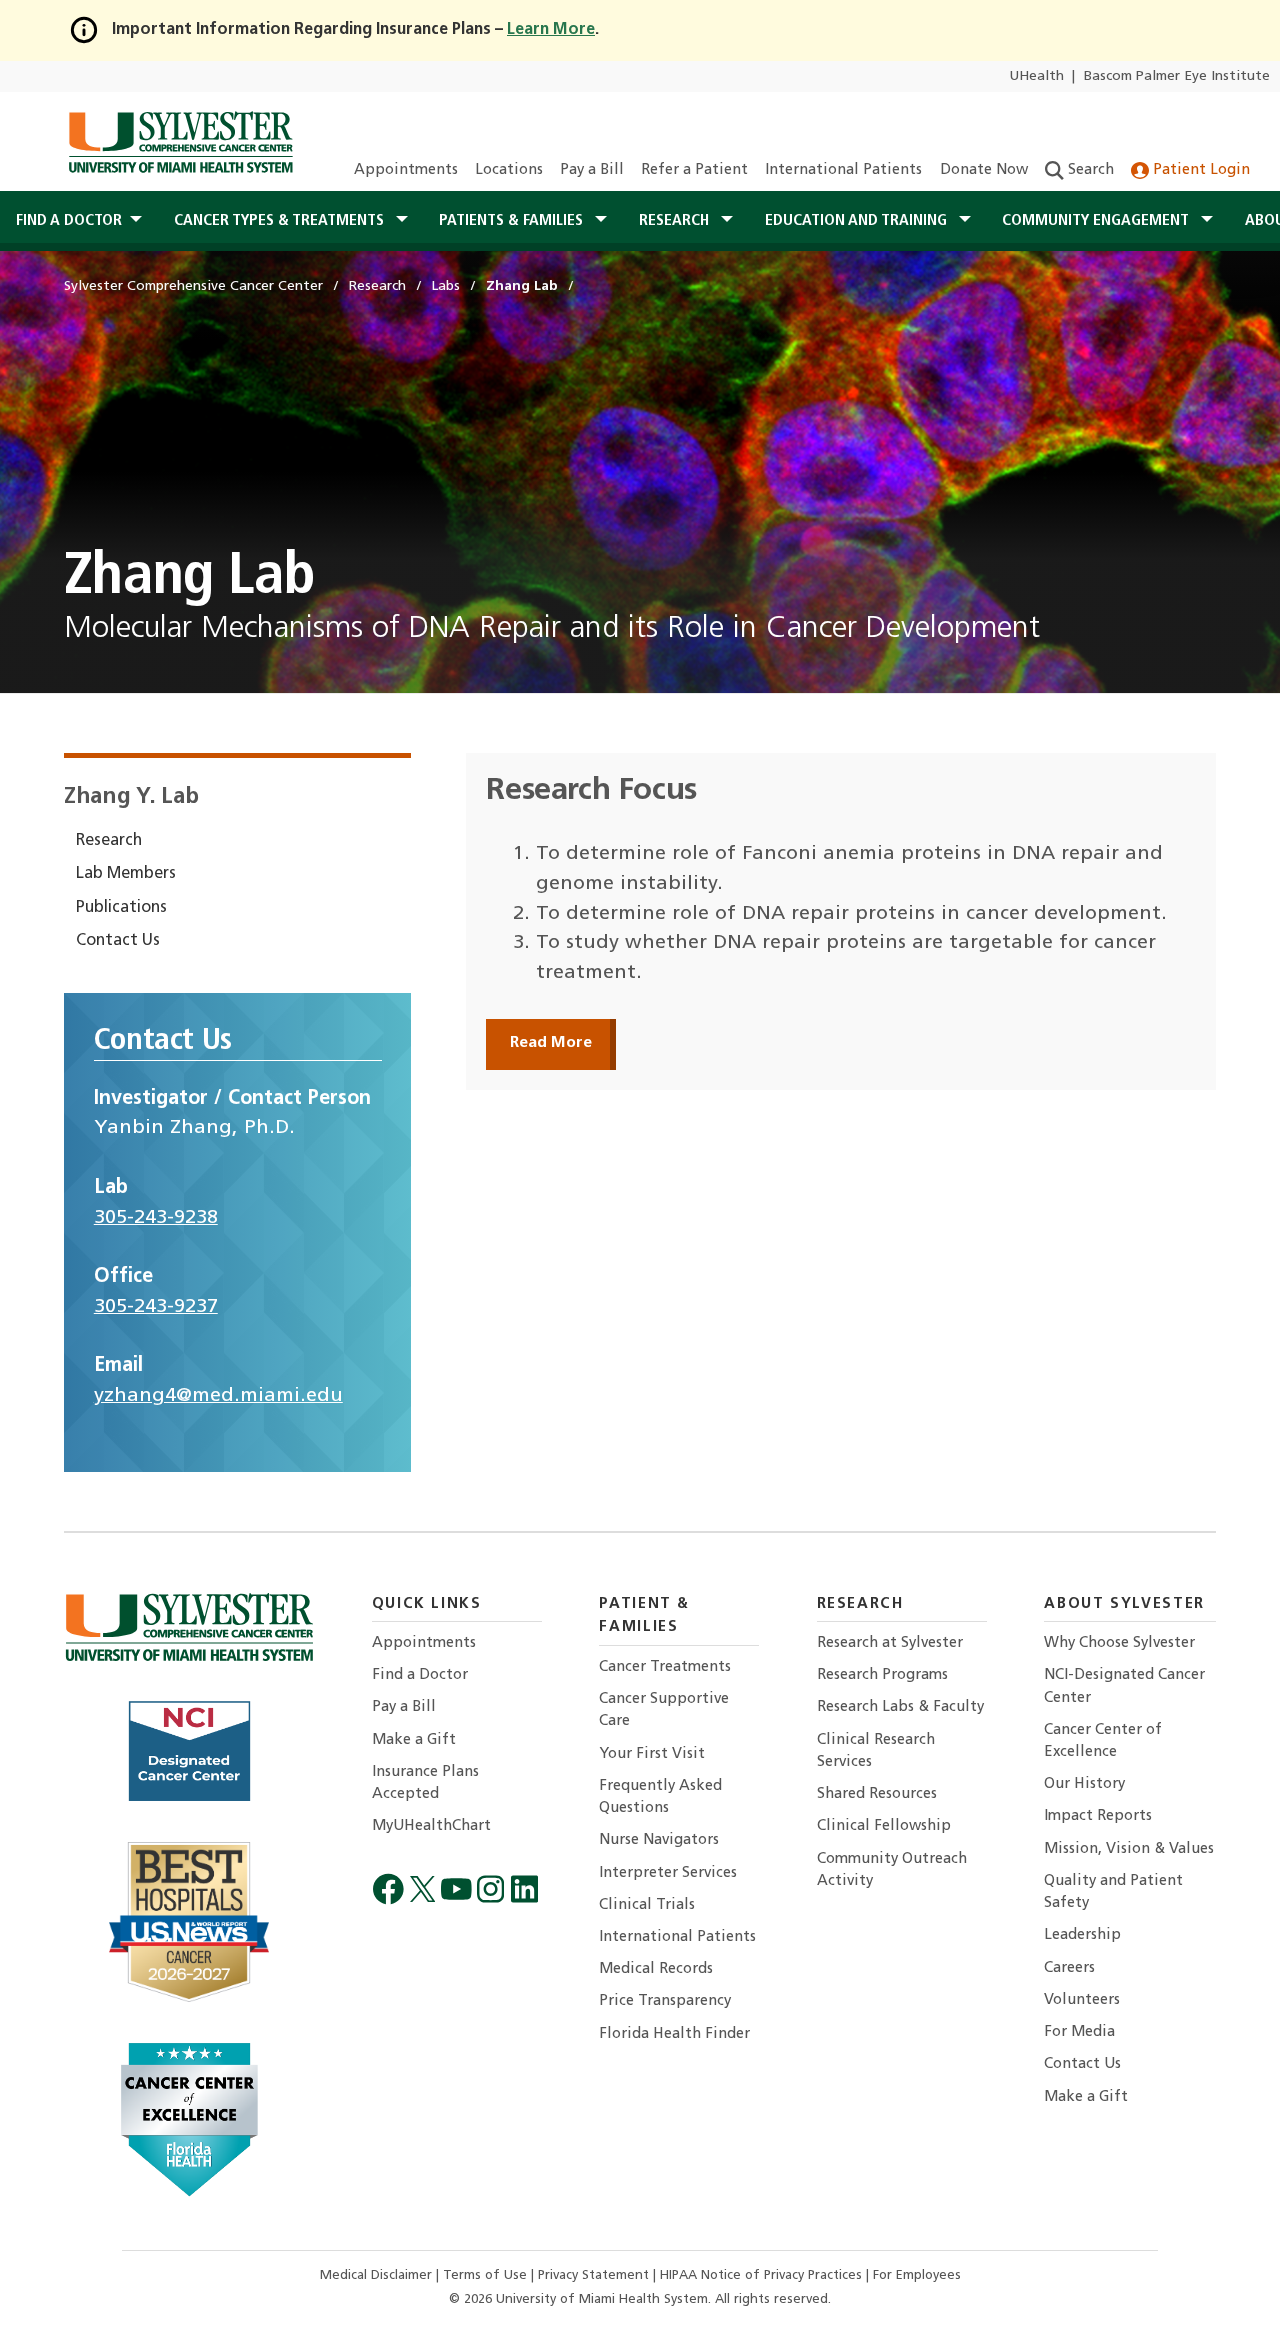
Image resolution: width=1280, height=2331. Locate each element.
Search (1089, 170)
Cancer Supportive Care (664, 1710)
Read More (551, 1043)
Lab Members (126, 874)
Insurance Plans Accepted (425, 1783)
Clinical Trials (647, 1905)
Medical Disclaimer (378, 2275)
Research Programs (882, 1675)
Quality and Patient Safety (1113, 1892)
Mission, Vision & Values (1129, 1849)
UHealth (1036, 76)
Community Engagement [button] (1097, 221)
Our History (1084, 1784)
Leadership (1082, 1935)
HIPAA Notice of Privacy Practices (763, 2275)
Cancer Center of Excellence (1103, 1741)
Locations (509, 170)
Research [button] (676, 221)
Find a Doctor (420, 1675)
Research (109, 841)
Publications (121, 908)
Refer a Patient (694, 170)
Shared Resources (877, 1794)
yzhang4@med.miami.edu (218, 1396)
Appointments (406, 170)
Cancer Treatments (665, 1667)
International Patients (843, 170)
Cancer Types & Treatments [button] (281, 221)
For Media (1079, 2032)
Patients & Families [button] (513, 221)
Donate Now (984, 170)
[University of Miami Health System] (180, 142)
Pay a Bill (592, 170)
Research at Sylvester (890, 1643)
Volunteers (1082, 2000)
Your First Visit (652, 1754)
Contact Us (118, 941)
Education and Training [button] (858, 221)
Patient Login (1199, 170)
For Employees (917, 2275)
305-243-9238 (156, 1218)
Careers (1069, 1968)
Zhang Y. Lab (131, 797)
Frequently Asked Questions (660, 1797)
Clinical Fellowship (884, 1826)
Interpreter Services (668, 1873)
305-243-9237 (156, 1307)
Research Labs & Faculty (900, 1707)
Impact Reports (1098, 1816)
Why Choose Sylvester (1119, 1643)
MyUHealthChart (431, 1826)
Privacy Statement (595, 2275)
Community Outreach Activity (892, 1870)
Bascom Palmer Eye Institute (1177, 76)
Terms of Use (487, 2275)
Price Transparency (665, 2001)
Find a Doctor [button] (69, 221)
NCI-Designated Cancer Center (1124, 1686)
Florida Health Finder (674, 2034)
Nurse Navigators (659, 1840)
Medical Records (656, 1969)
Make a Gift (414, 1740)
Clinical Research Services (876, 1751)
